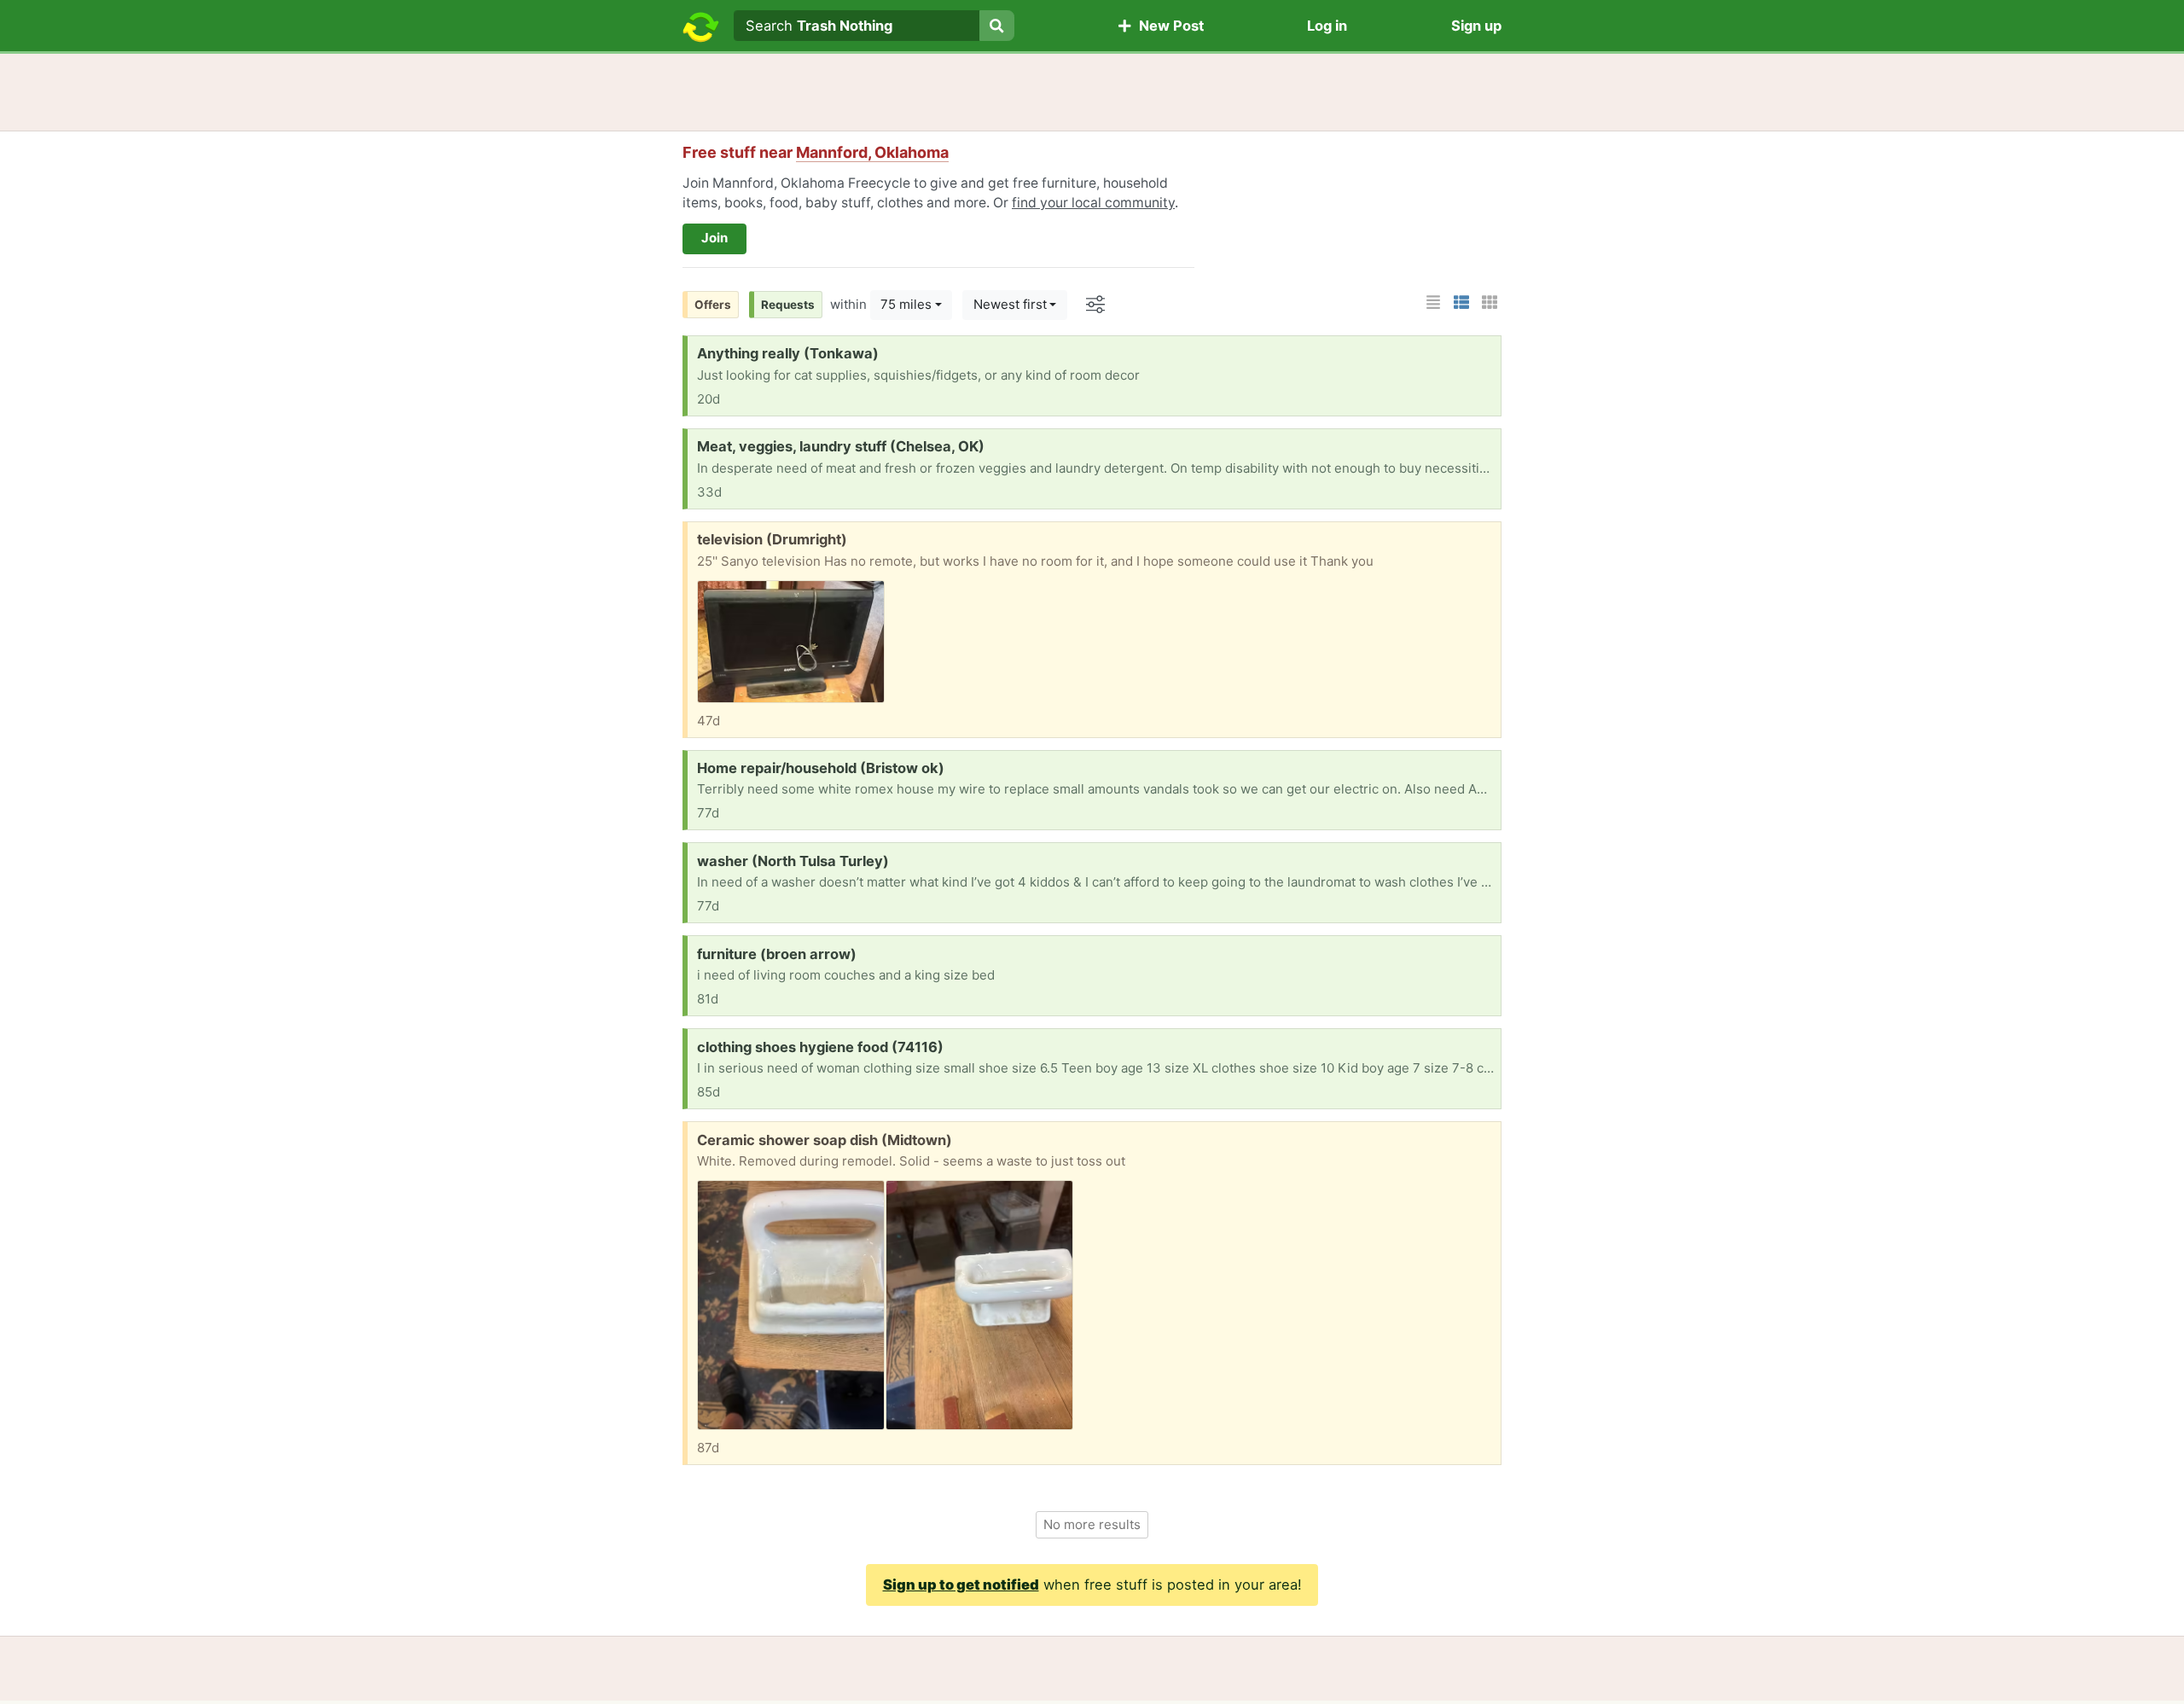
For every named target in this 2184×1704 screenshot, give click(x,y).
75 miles (906, 304)
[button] (1433, 302)
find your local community (1093, 203)
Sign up (1476, 26)
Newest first (1010, 304)
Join (714, 238)
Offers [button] (713, 305)
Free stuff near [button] (816, 152)
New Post (1168, 26)
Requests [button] (788, 305)
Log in (1327, 26)
